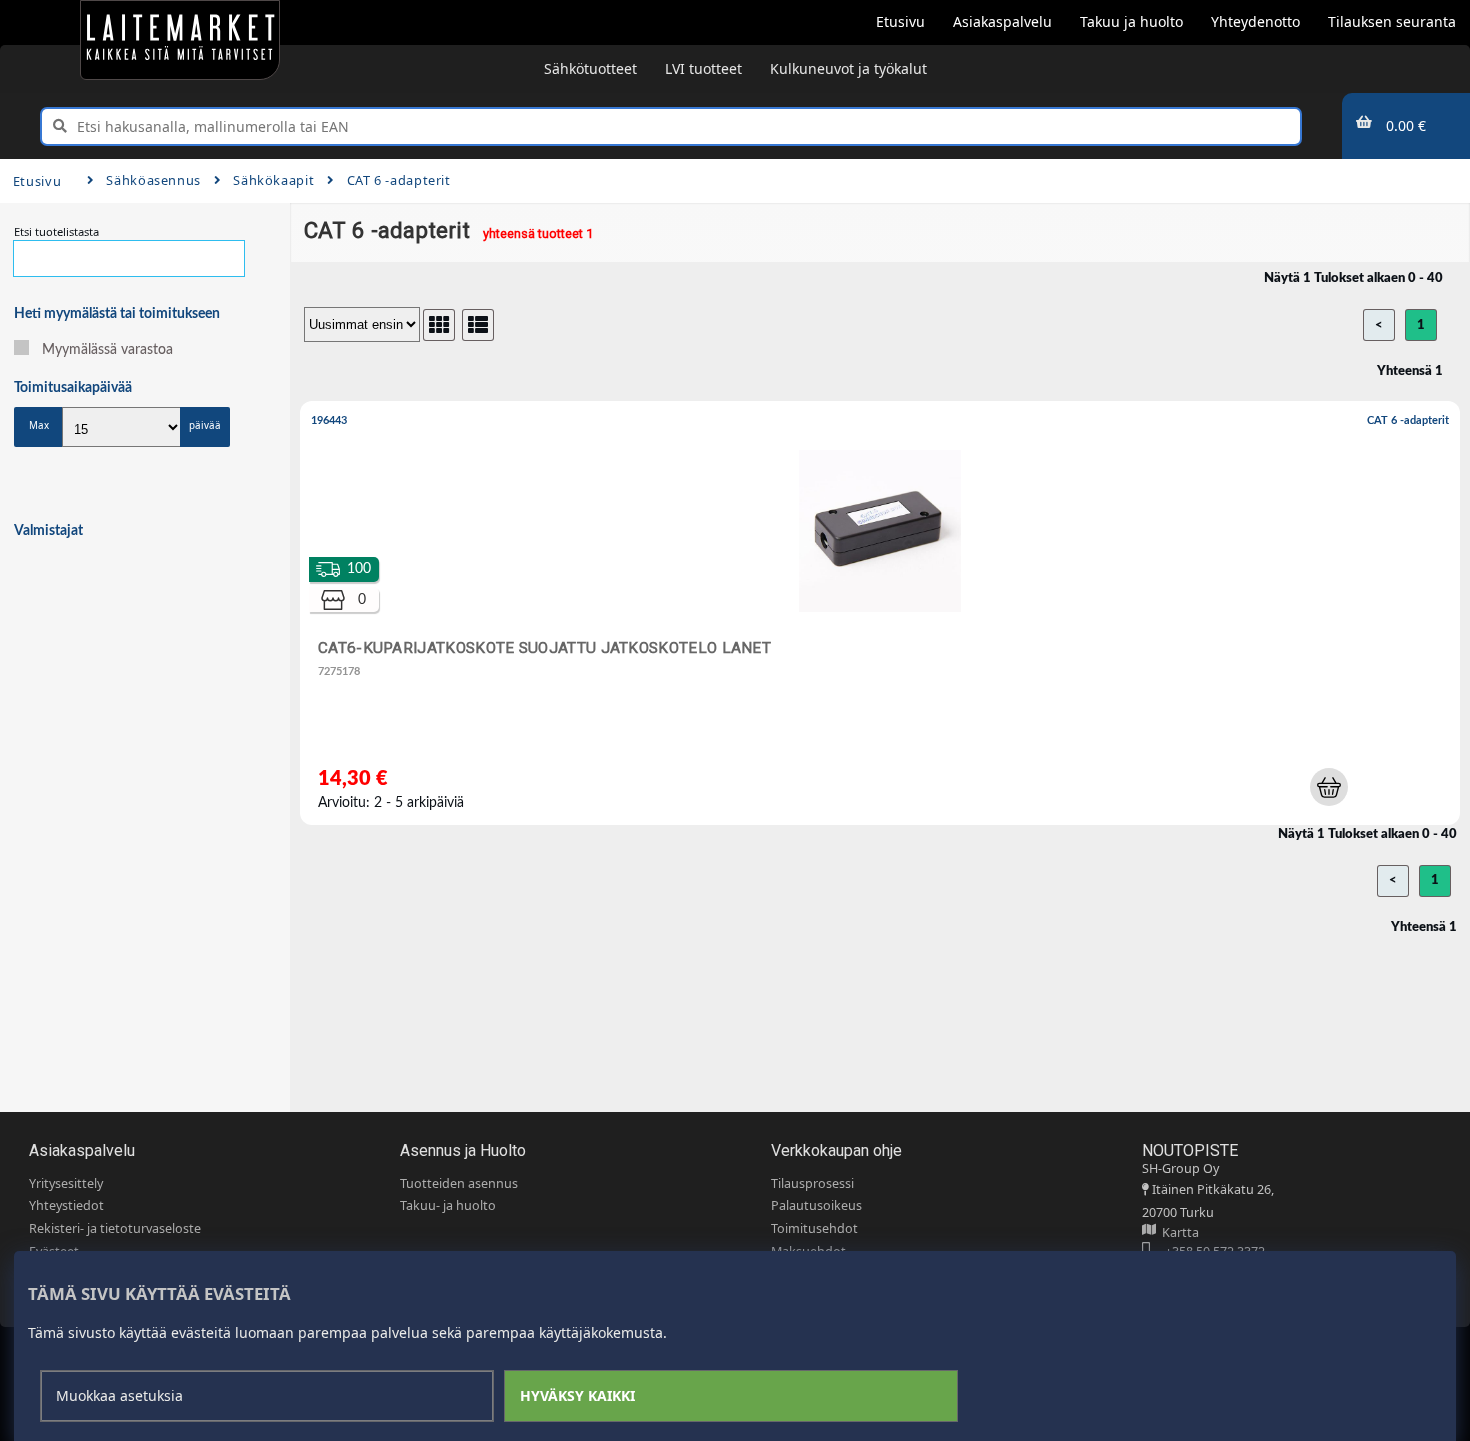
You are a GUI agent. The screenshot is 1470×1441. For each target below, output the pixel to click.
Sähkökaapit (273, 180)
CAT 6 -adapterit (398, 180)
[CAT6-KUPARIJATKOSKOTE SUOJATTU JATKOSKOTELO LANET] (884, 618)
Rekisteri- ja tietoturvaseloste (115, 1228)
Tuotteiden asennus (459, 1183)
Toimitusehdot (814, 1228)
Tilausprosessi (812, 1183)
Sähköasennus (153, 180)
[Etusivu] (180, 40)
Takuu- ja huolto (448, 1205)
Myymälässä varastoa (107, 350)
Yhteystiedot (66, 1205)
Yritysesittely (66, 1183)
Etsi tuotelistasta (56, 231)
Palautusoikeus (816, 1205)
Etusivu (37, 181)
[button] (1329, 787)
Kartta (1177, 1232)
